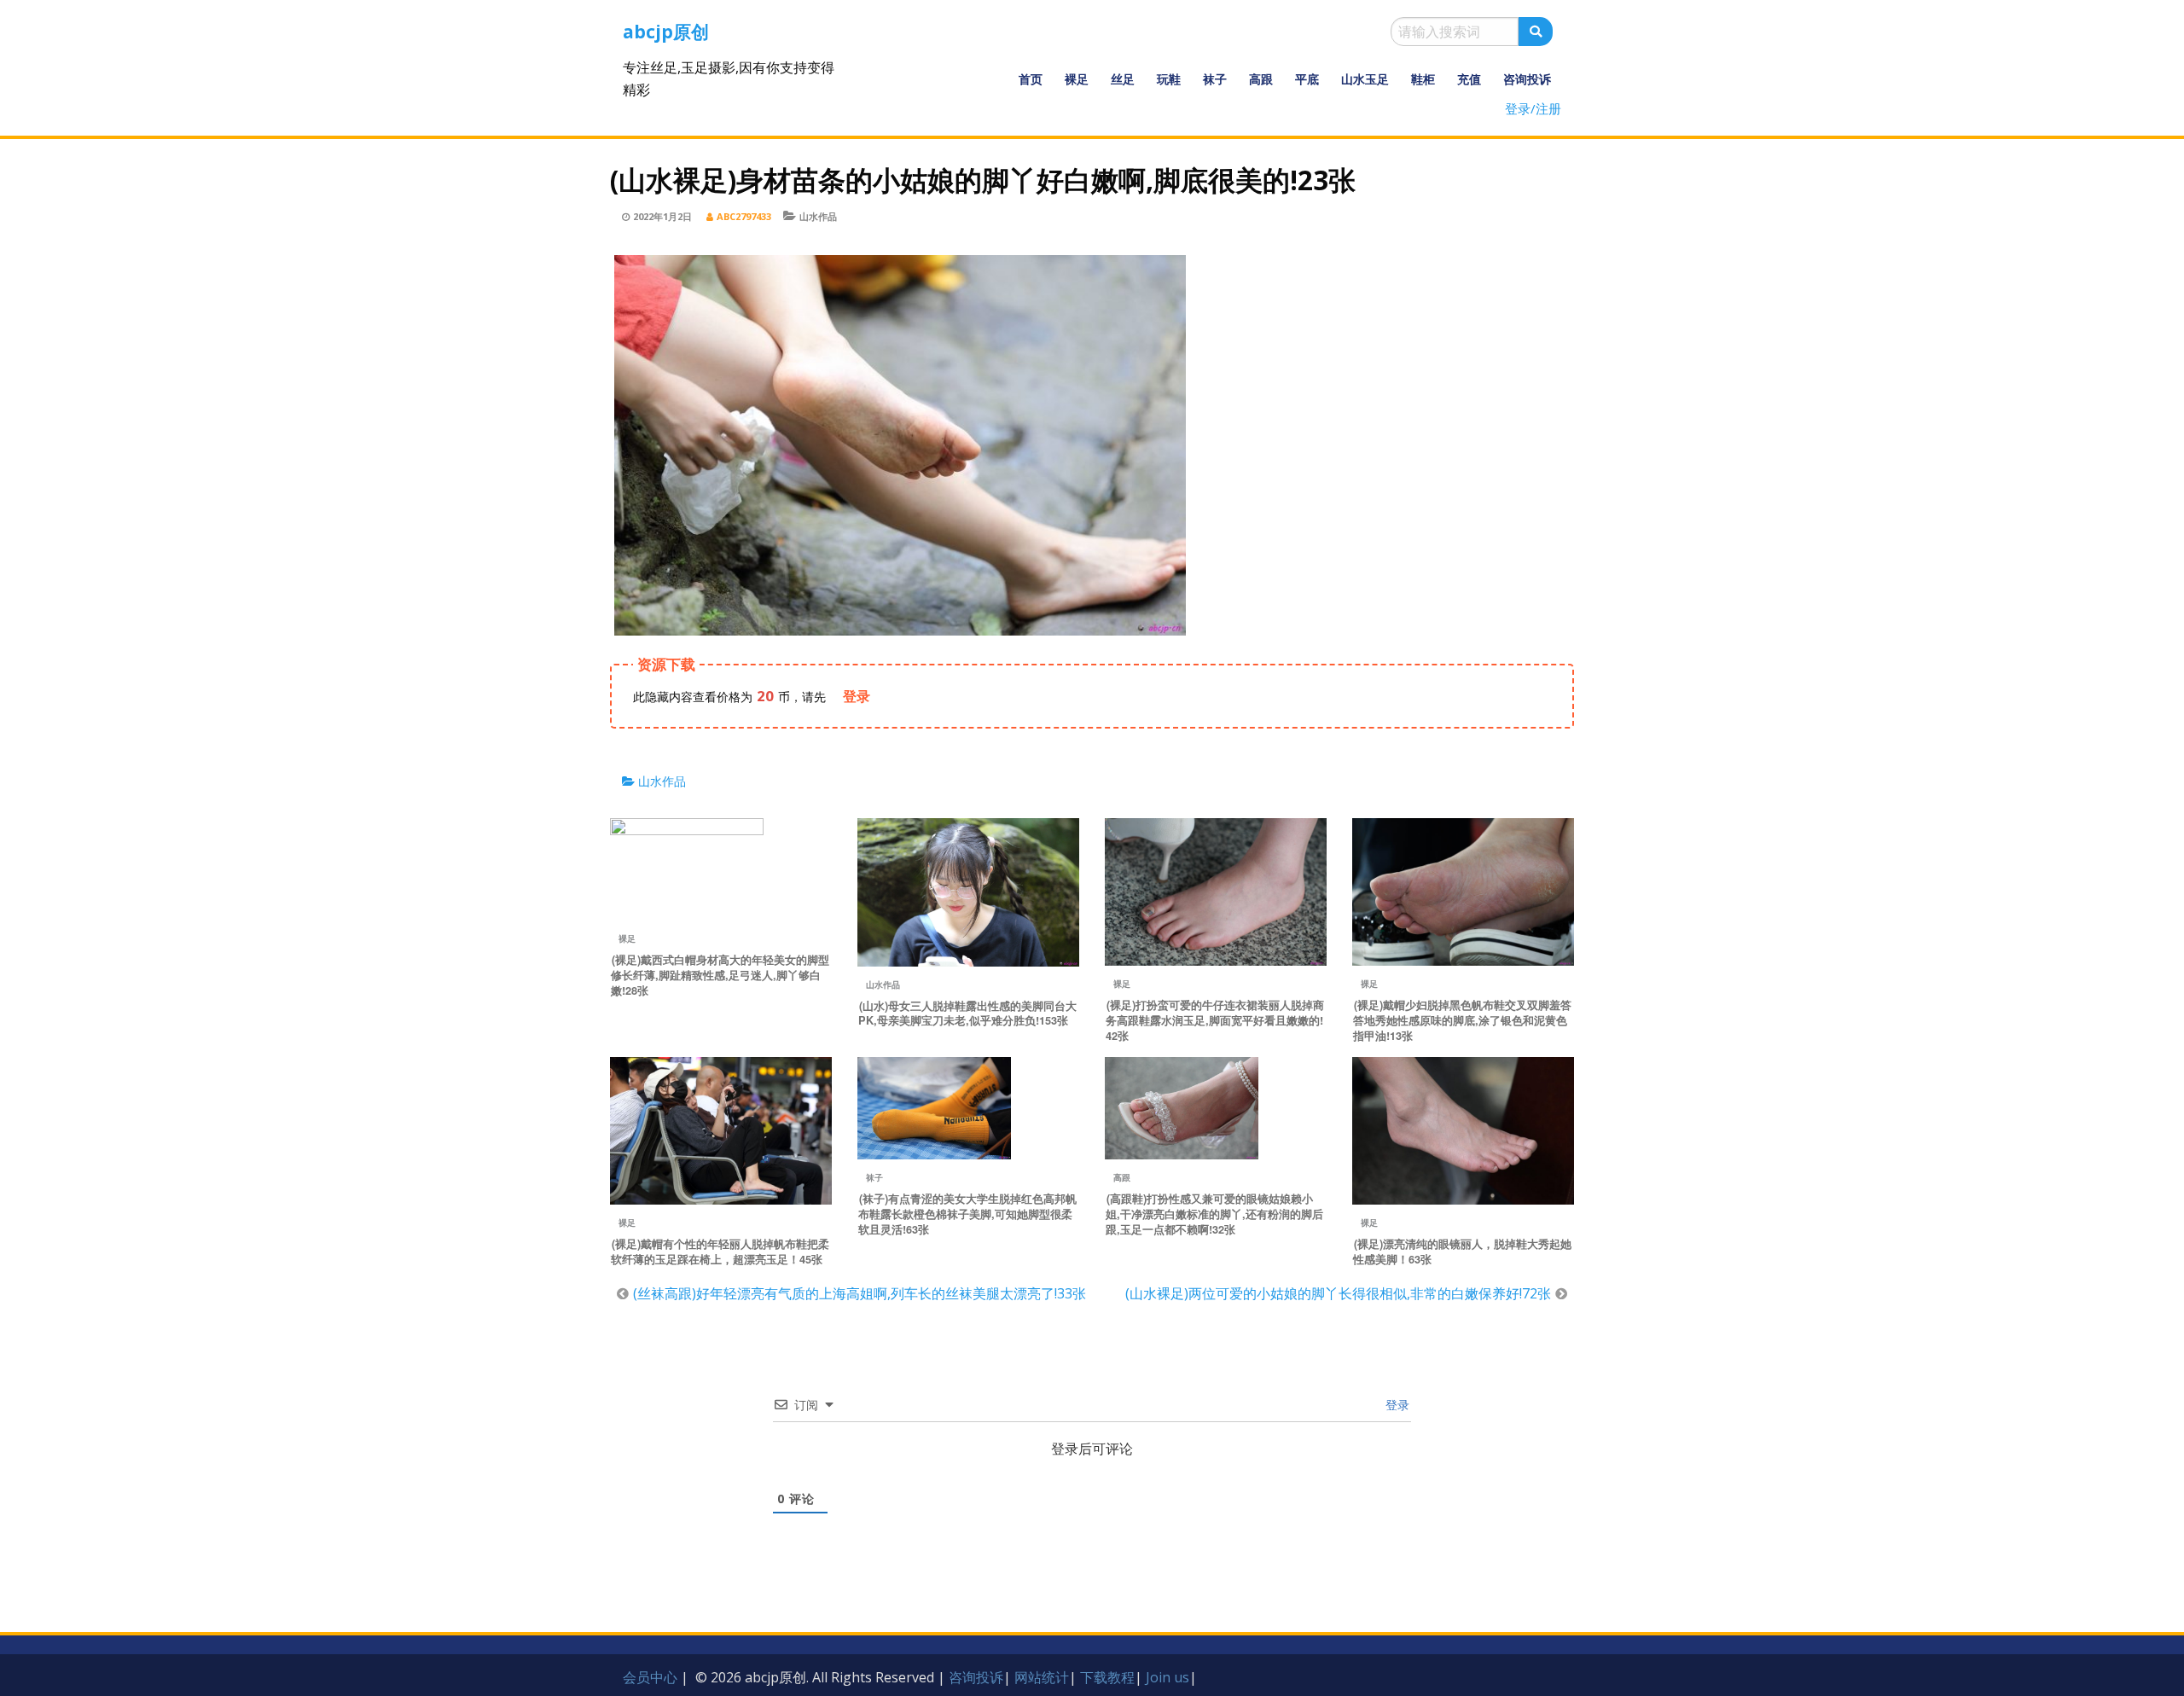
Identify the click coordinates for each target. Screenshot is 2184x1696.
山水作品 (818, 216)
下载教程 (1107, 1677)
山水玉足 (1365, 79)
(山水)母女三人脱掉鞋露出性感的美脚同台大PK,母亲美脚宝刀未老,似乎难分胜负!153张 (967, 1014)
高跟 (1261, 79)
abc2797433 (744, 216)
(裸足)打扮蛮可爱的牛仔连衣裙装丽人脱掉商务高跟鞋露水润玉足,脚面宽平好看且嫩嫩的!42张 (1215, 1020)
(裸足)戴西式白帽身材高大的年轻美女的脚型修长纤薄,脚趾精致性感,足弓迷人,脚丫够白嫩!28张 (720, 975)
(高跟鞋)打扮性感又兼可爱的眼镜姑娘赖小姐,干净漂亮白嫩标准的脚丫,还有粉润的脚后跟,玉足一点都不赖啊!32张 (1214, 1214)
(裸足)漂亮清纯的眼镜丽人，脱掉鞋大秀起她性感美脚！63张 (1462, 1252)
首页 (1031, 79)
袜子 (1215, 79)
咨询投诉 (1527, 79)
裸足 (1077, 79)
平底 (1307, 79)
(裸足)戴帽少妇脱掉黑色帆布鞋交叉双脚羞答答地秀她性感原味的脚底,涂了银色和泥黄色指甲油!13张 (1462, 1020)
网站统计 (1042, 1677)
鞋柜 (1423, 79)
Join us (1168, 1677)
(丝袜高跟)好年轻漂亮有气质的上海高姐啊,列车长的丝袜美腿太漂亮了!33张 (860, 1293)
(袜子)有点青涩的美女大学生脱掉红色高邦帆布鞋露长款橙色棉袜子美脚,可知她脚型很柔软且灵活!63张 (967, 1214)
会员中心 (650, 1677)
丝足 (1123, 79)
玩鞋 (1169, 79)
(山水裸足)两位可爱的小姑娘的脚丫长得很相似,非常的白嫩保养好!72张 (1338, 1293)
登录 (1396, 1405)
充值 (1469, 79)
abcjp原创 (666, 32)
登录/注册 (1533, 108)
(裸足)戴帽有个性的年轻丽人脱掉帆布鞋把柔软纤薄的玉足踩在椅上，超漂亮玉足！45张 (720, 1252)
